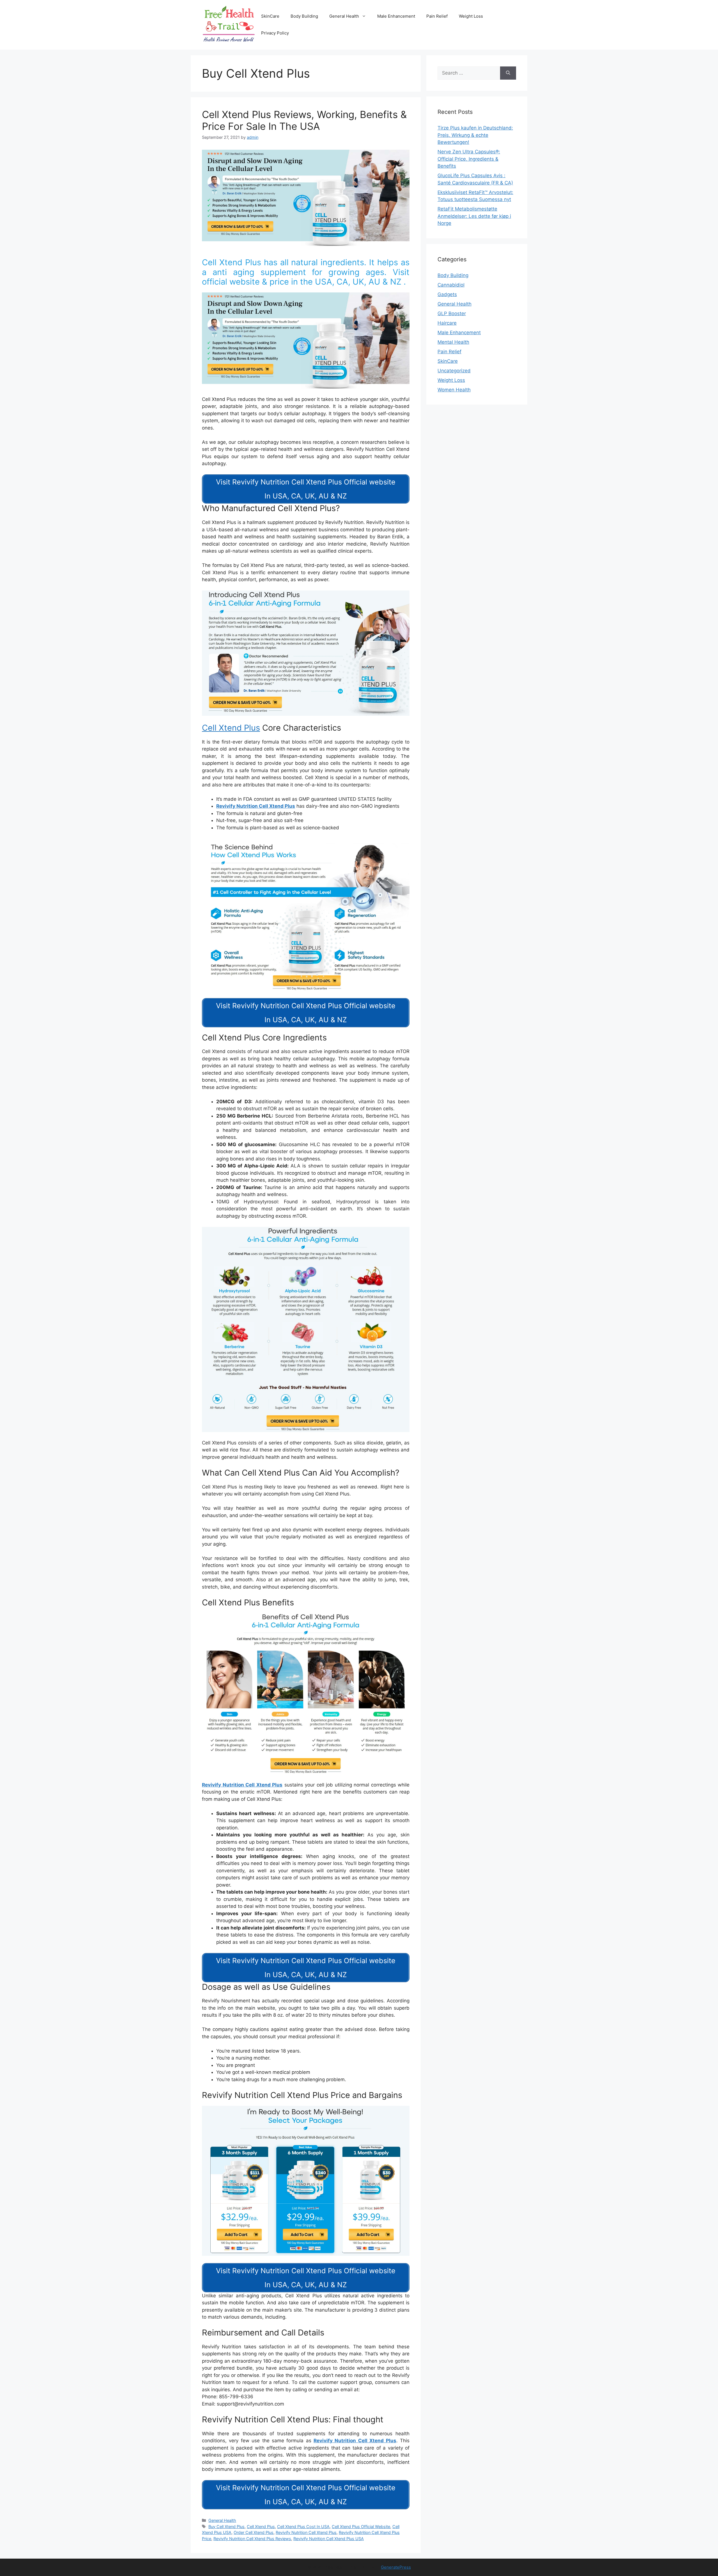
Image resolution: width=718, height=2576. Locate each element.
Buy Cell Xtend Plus (226, 2527)
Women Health (454, 390)
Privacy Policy (275, 33)
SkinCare (270, 16)
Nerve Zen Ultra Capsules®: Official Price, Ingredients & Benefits (469, 159)
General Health (344, 16)
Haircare (447, 323)
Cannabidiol (451, 285)
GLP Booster (452, 313)
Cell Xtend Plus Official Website (361, 2527)
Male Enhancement (396, 16)
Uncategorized (454, 371)
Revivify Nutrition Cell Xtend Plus (256, 806)
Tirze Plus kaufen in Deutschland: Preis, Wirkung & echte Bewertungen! (475, 135)
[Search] (508, 73)
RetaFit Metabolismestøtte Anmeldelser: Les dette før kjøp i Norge (474, 216)
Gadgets (447, 294)
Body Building (304, 16)
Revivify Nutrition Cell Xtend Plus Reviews (252, 2539)
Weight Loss (471, 16)
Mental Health (453, 342)
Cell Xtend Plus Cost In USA (303, 2527)
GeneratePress (396, 2567)
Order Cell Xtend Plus (254, 2532)
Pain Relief (437, 16)
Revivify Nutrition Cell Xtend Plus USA (329, 2539)
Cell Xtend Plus (231, 728)
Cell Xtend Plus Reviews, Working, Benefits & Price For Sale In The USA (304, 120)
